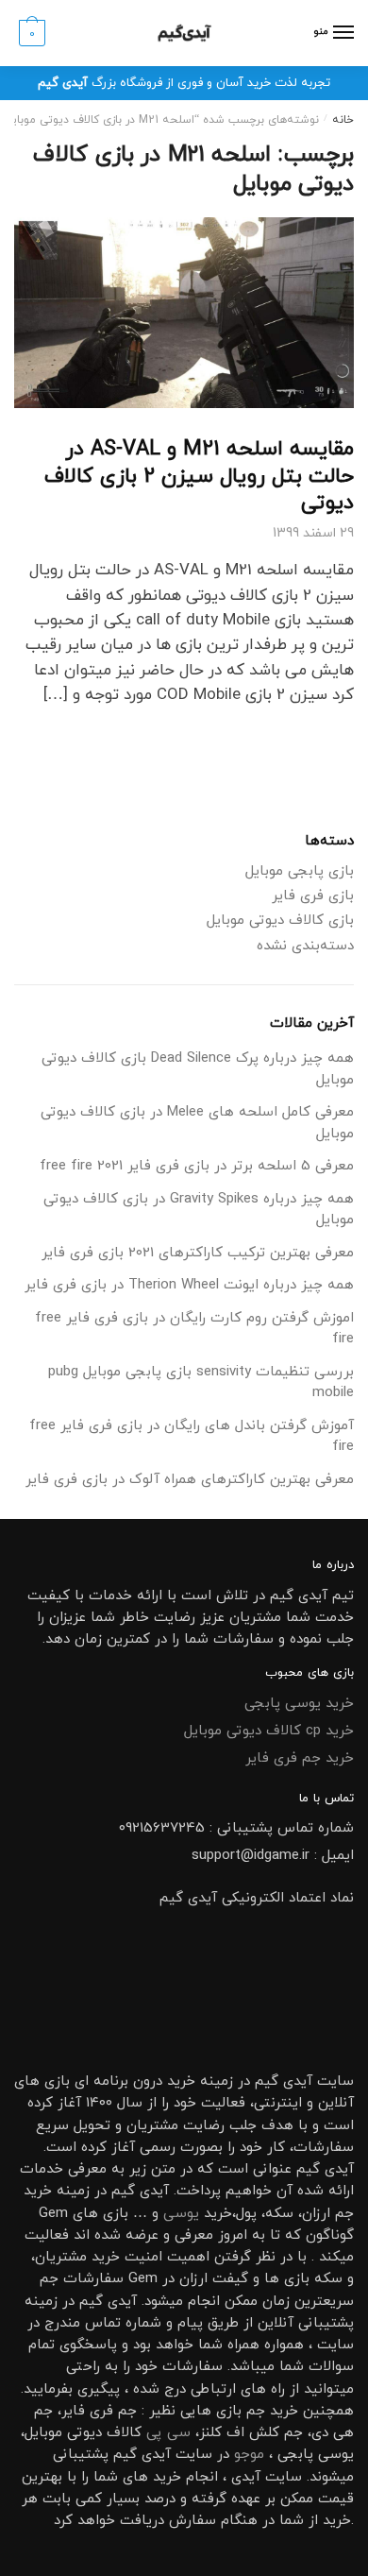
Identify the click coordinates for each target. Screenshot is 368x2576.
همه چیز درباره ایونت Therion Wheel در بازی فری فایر (189, 1285)
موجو (249, 2455)
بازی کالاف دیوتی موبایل (280, 921)
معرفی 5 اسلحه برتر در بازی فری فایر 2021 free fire (197, 1166)
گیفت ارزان (214, 2279)
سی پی (168, 2433)
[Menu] (343, 33)
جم (256, 2411)
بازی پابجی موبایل (300, 871)
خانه (343, 120)
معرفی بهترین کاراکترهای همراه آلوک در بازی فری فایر (190, 1480)
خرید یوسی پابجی (299, 1704)
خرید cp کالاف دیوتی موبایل (269, 1731)
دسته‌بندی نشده (305, 946)
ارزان (316, 2214)
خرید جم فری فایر (300, 1758)
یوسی (181, 2214)
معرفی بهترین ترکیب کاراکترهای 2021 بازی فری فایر (198, 1253)
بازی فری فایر (313, 896)
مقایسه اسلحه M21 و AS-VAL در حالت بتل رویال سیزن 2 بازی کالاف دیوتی (199, 476)
